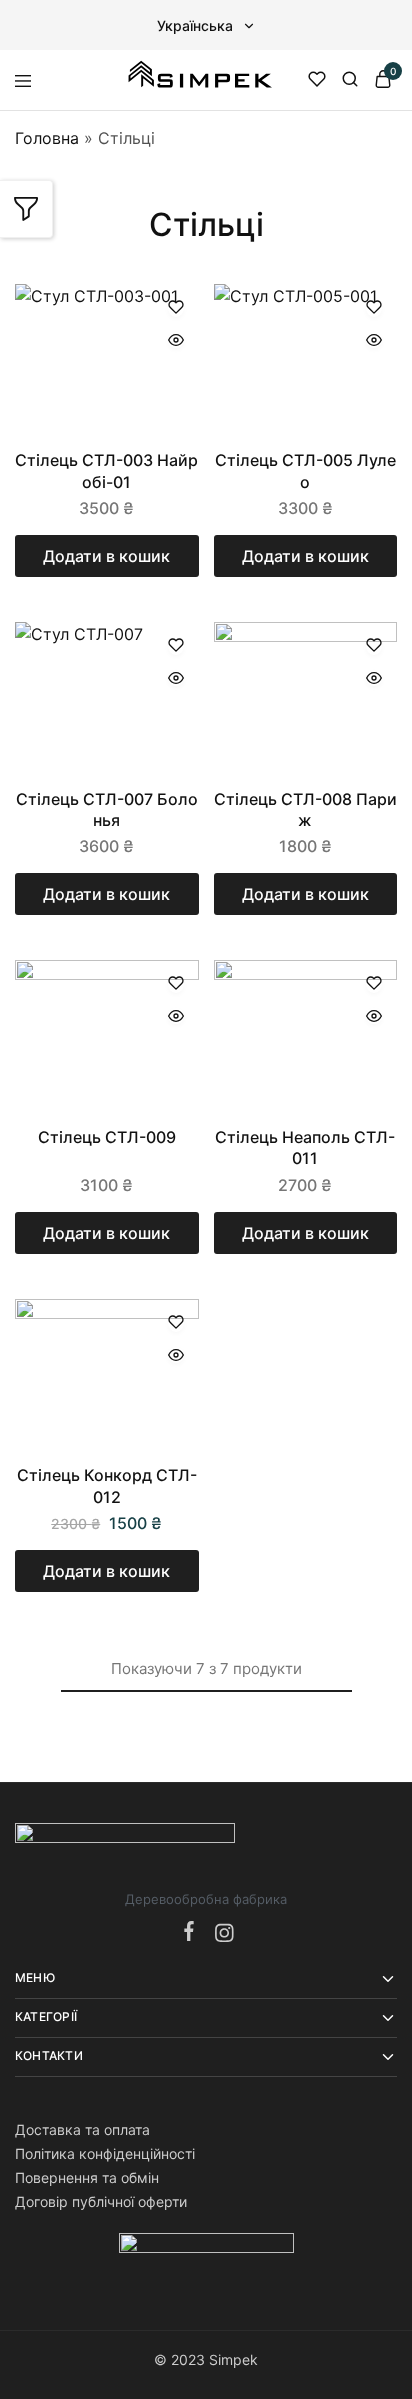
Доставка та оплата (82, 2129)
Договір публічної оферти (101, 2201)
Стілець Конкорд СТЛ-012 (107, 1485)
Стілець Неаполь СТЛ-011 (305, 1147)
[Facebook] (193, 1932)
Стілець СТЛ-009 (107, 1137)
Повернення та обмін (87, 2177)
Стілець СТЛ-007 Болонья (107, 809)
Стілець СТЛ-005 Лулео (305, 470)
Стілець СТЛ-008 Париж (305, 809)
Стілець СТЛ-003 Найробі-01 (106, 470)
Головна (47, 138)
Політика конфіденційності (105, 2153)
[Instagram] (220, 1934)
